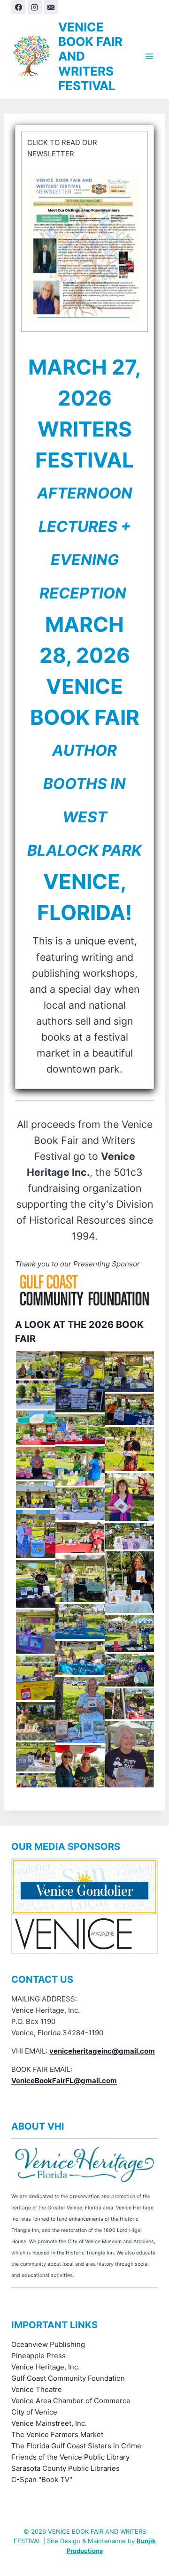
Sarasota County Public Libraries (65, 2468)
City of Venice (34, 2412)
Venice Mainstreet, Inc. (49, 2423)
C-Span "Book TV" (42, 2480)
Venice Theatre (37, 2389)
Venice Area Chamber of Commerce (71, 2401)
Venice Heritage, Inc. (46, 2367)
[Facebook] (18, 7)
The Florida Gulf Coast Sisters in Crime (76, 2446)
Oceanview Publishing (48, 2344)
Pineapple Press (38, 2356)
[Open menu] (149, 56)
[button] (35, 1365)
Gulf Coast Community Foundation (68, 2378)
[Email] (51, 7)
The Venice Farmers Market (57, 2434)
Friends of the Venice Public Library (70, 2457)
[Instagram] (35, 7)
